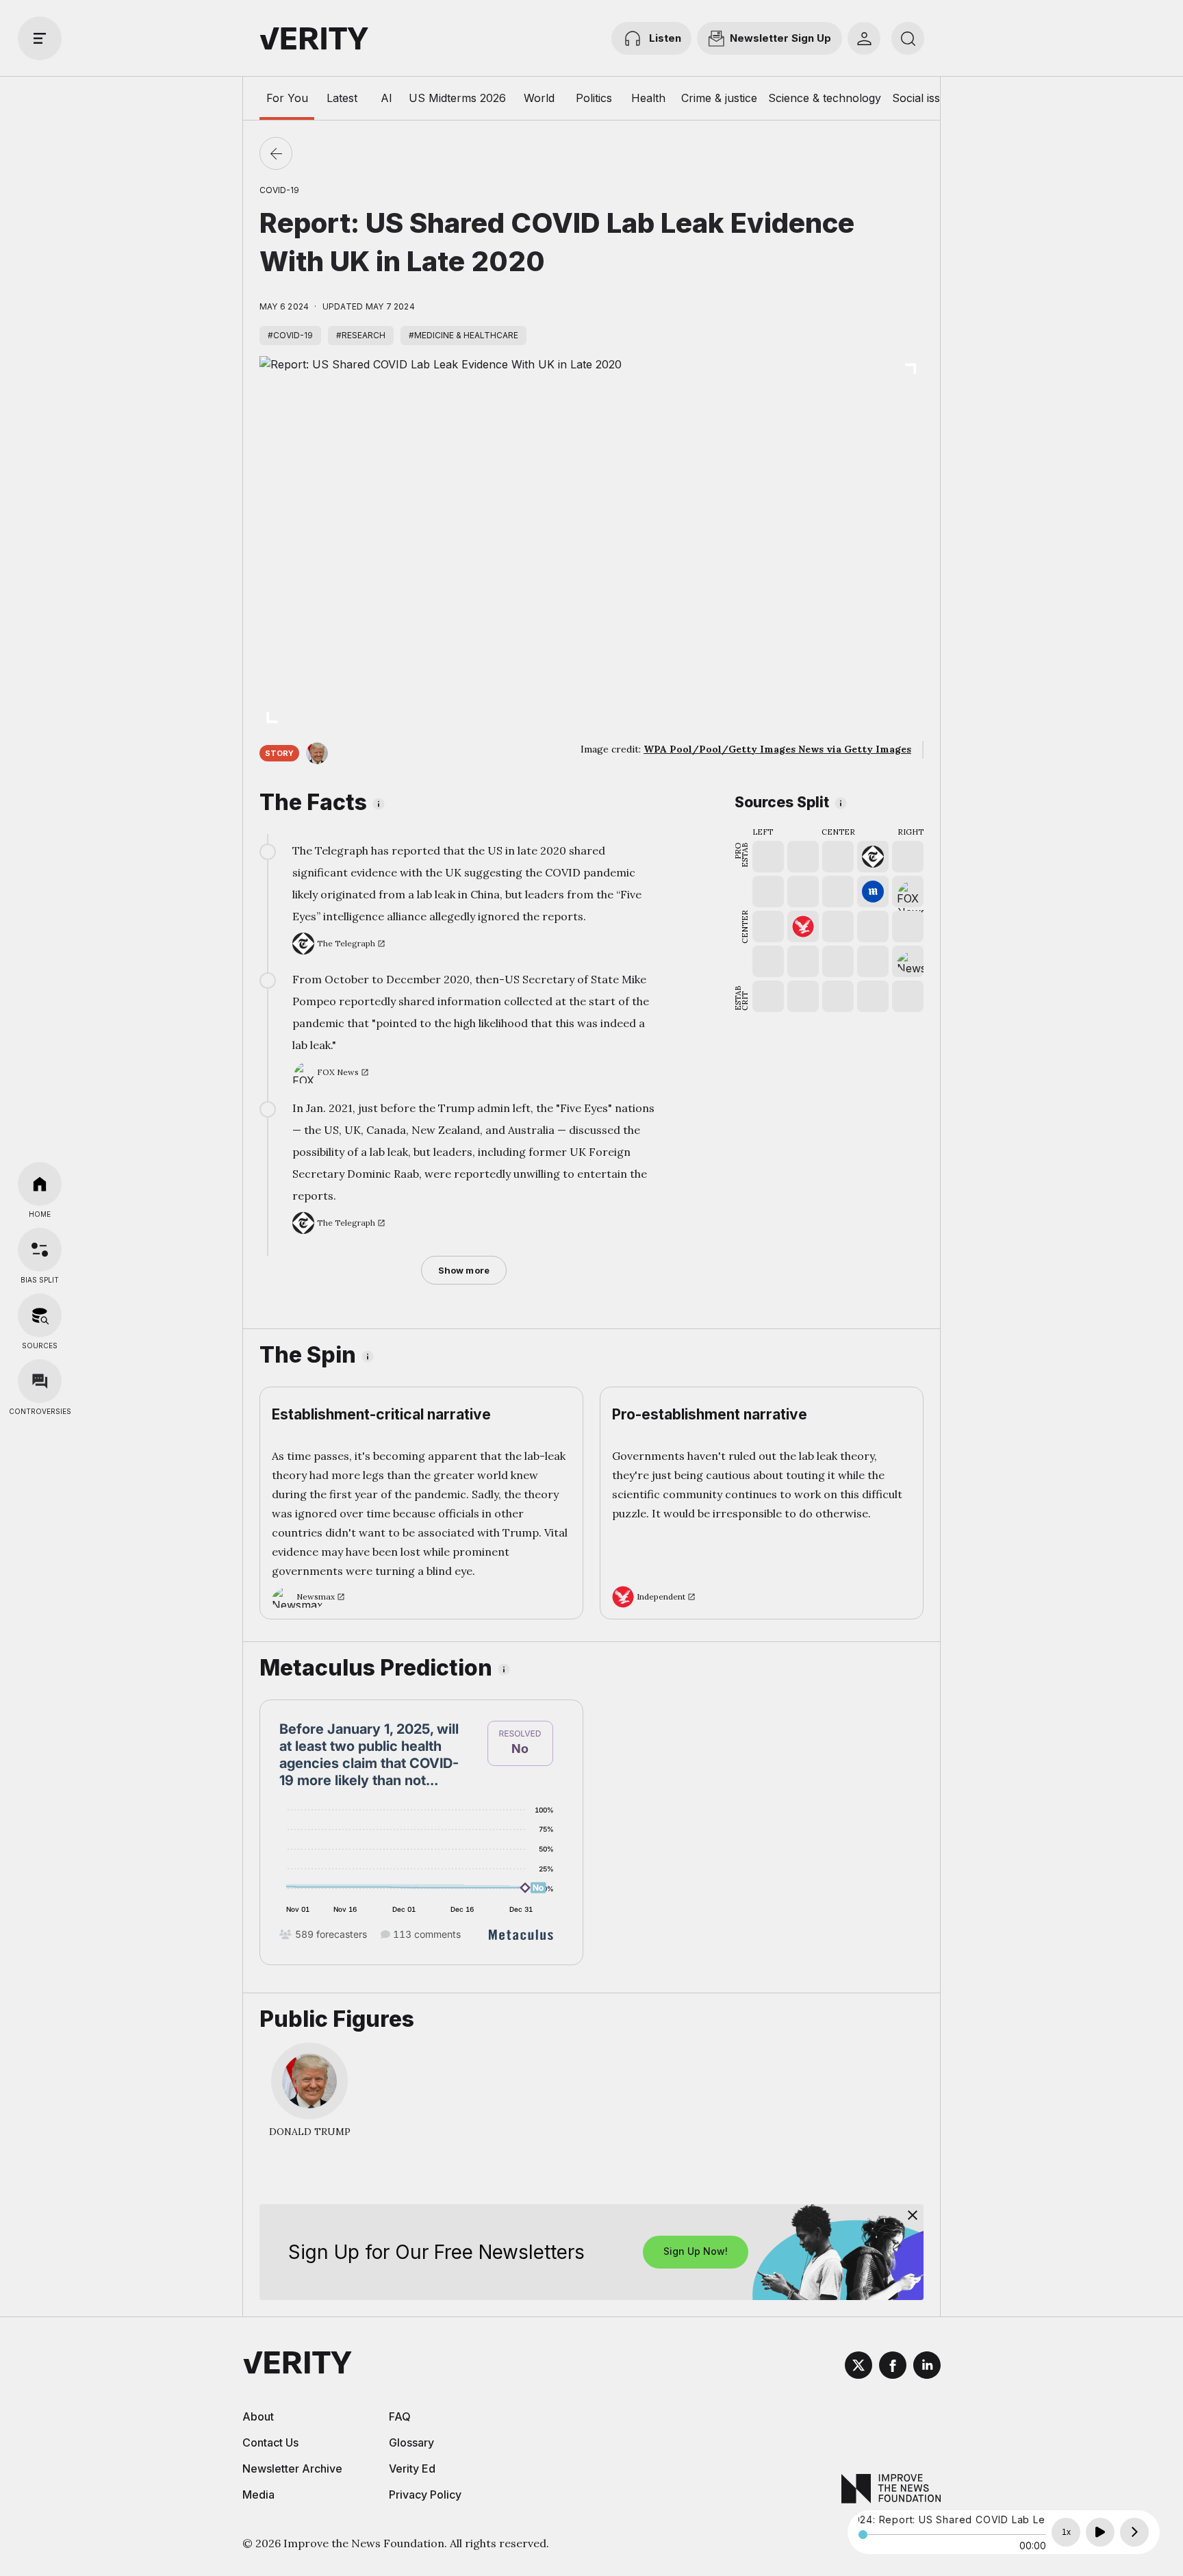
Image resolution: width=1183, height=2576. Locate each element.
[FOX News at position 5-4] (908, 892)
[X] (858, 2367)
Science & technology (825, 98)
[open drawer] (40, 38)
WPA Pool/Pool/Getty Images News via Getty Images (777, 749)
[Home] (40, 1184)
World (539, 98)
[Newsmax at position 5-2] (908, 961)
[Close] (913, 2215)
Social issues (925, 98)
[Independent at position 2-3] (803, 926)
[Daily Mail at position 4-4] (873, 892)
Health (648, 98)
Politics (594, 98)
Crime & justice (719, 98)
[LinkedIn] (927, 2367)
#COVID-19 (290, 335)
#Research (361, 335)
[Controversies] (40, 1381)
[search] (908, 38)
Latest (342, 98)
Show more (464, 1270)
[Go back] (276, 153)
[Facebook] (893, 2367)
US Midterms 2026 (457, 98)
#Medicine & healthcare (463, 335)
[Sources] (40, 1315)
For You (287, 98)
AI (386, 98)
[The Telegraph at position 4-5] (873, 857)
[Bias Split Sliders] (40, 1250)
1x (1066, 2532)
